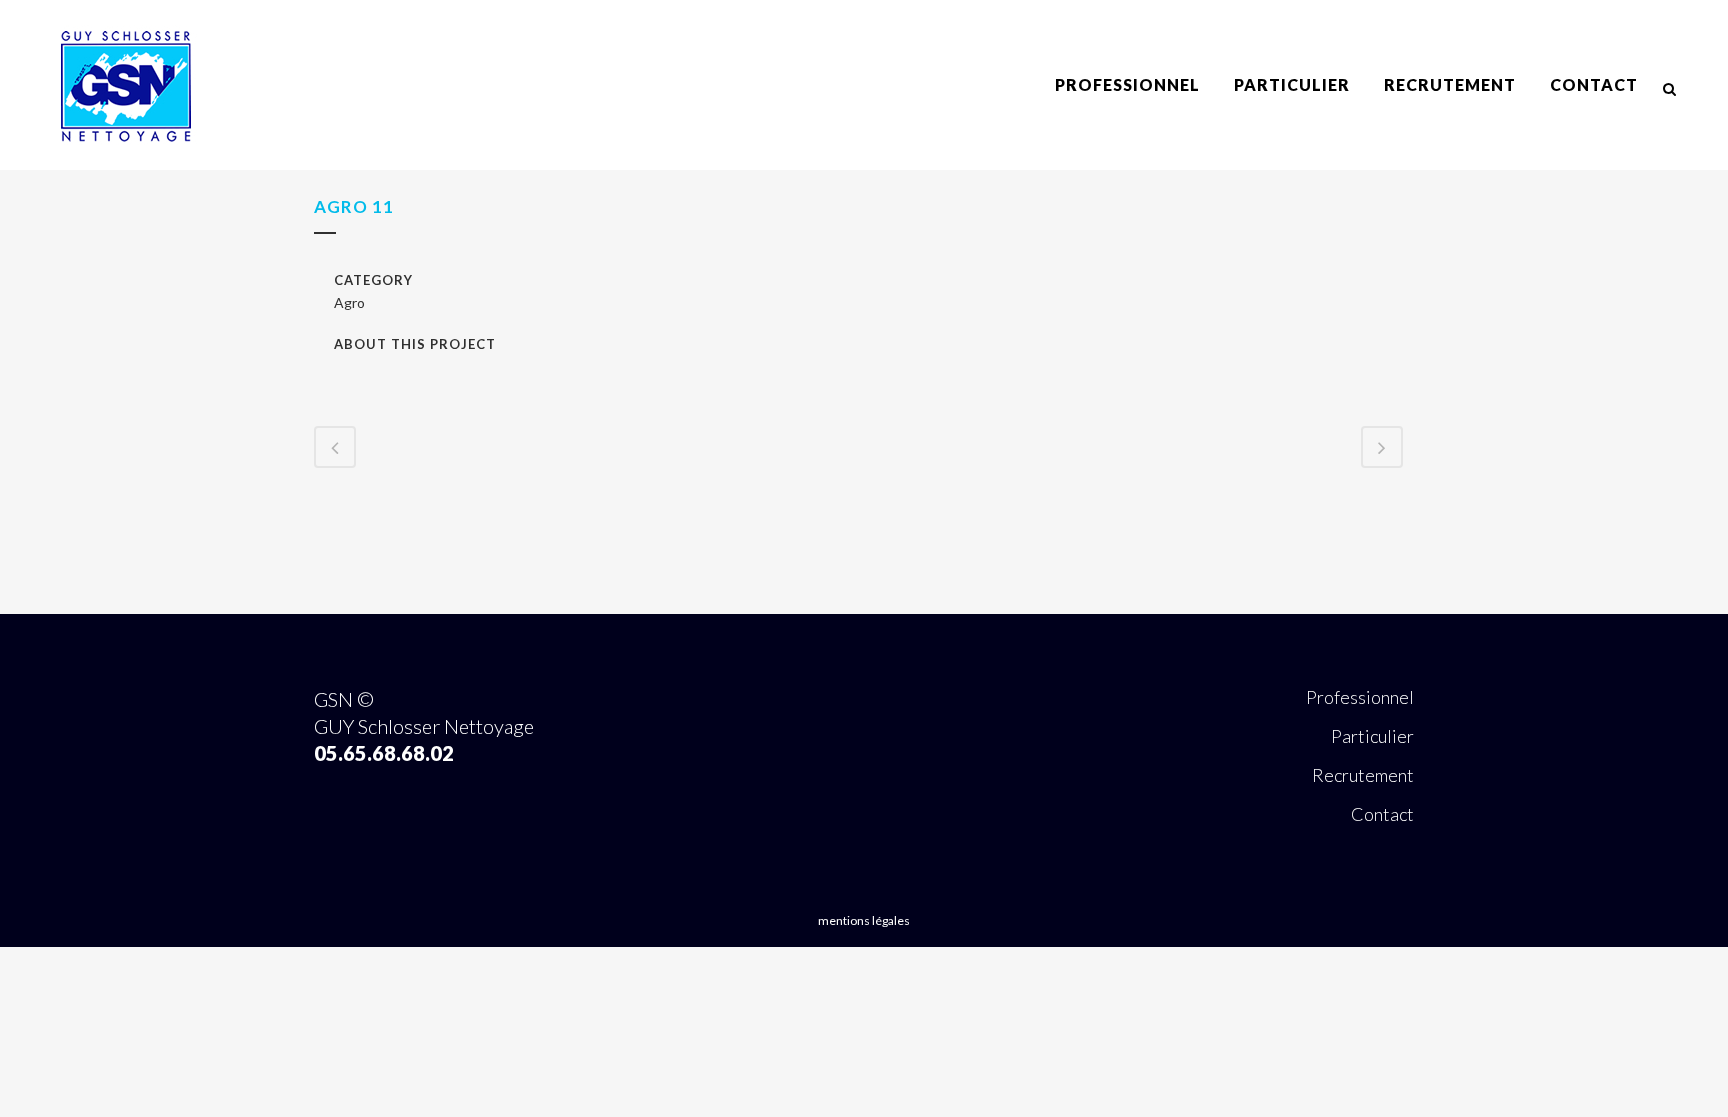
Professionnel (1360, 697)
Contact (1382, 814)
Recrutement (1363, 775)
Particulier (1372, 736)
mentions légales (864, 920)
